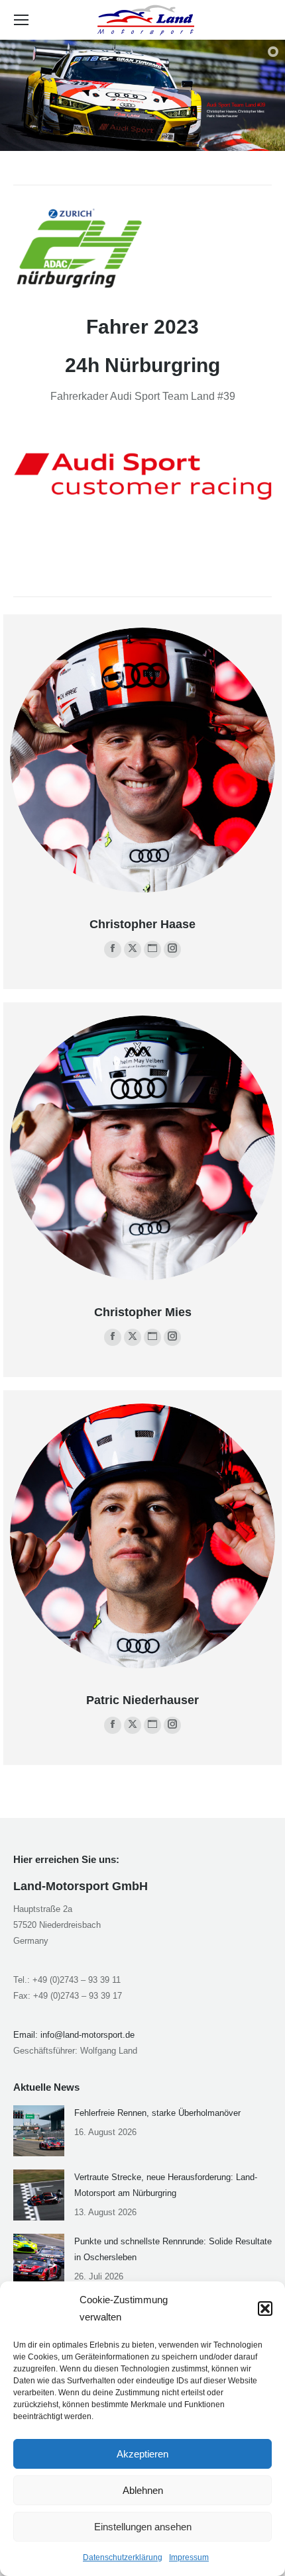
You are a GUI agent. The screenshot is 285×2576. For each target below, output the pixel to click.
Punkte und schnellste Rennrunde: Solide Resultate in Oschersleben (173, 2249)
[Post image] (39, 2131)
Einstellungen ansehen (143, 2527)
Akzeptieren (142, 2454)
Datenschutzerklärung (123, 2557)
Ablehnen (143, 2490)
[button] (265, 2309)
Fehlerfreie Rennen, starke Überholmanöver (157, 2113)
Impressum (189, 2557)
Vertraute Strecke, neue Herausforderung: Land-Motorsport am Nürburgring (166, 2185)
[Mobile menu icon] (21, 20)
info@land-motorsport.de (87, 2035)
